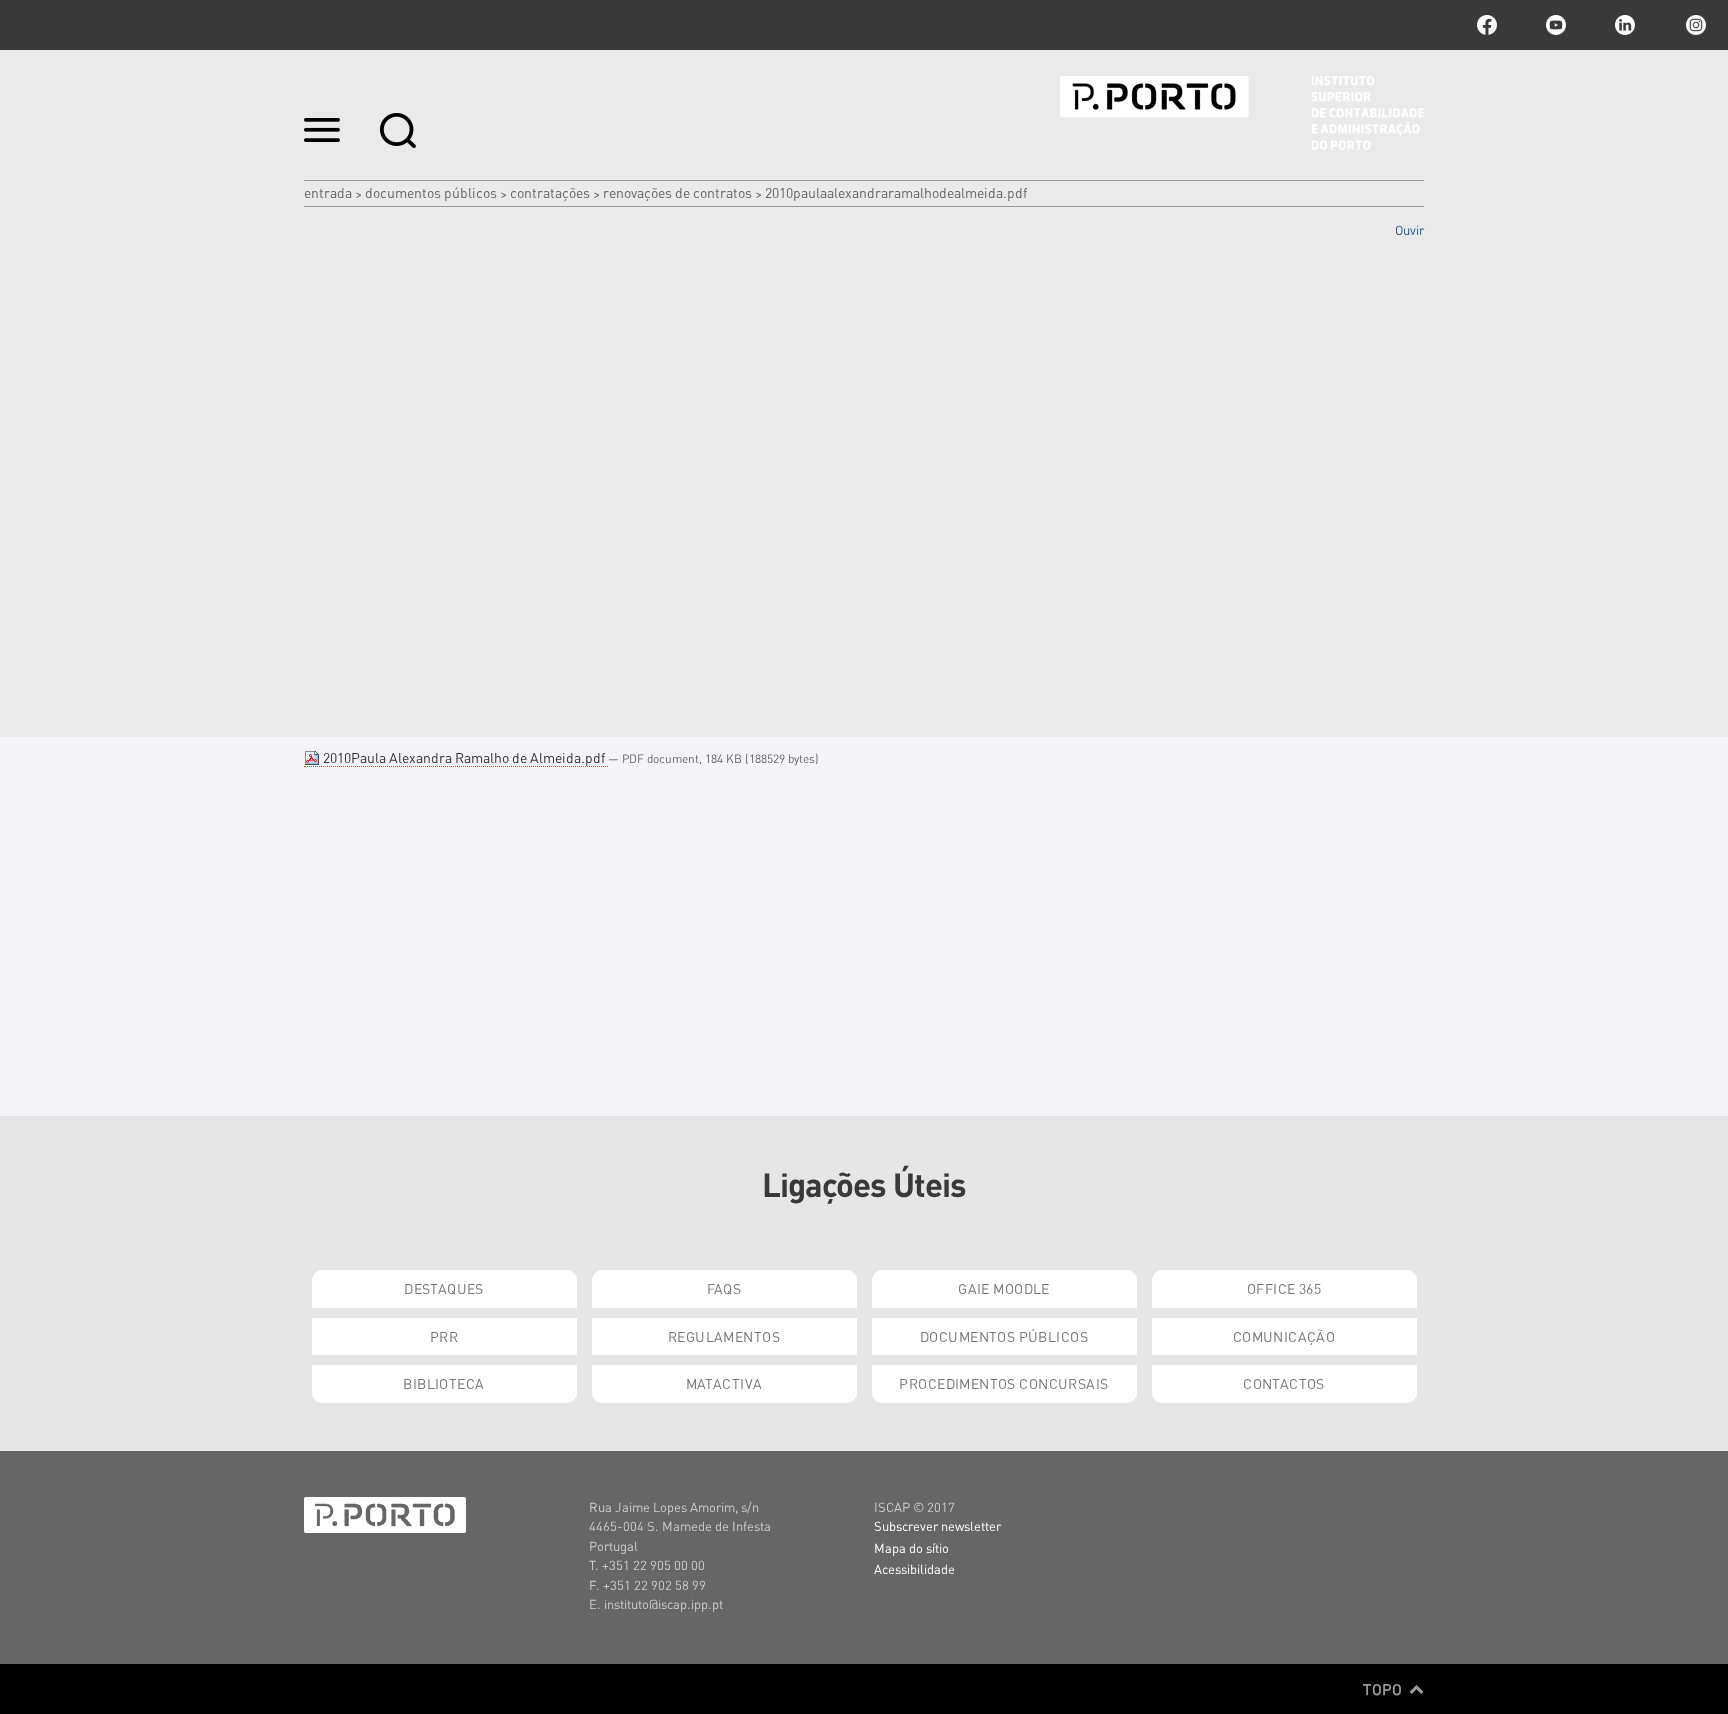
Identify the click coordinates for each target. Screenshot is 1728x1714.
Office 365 (1284, 1288)
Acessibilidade (914, 1568)
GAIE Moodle (1004, 1288)
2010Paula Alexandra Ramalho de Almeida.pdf (464, 757)
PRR (444, 1336)
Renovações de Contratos (677, 192)
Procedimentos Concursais (1003, 1383)
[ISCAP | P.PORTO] (1242, 113)
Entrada (328, 192)
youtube (1556, 25)
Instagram (1694, 25)
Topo (1384, 1689)
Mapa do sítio (911, 1547)
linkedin (1625, 25)
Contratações (550, 192)
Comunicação (1284, 1336)
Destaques (444, 1288)
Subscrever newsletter (937, 1525)
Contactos (1284, 1383)
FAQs (724, 1288)
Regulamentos (724, 1336)
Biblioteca (443, 1383)
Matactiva (724, 1383)
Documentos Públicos (431, 192)
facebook (1487, 25)
